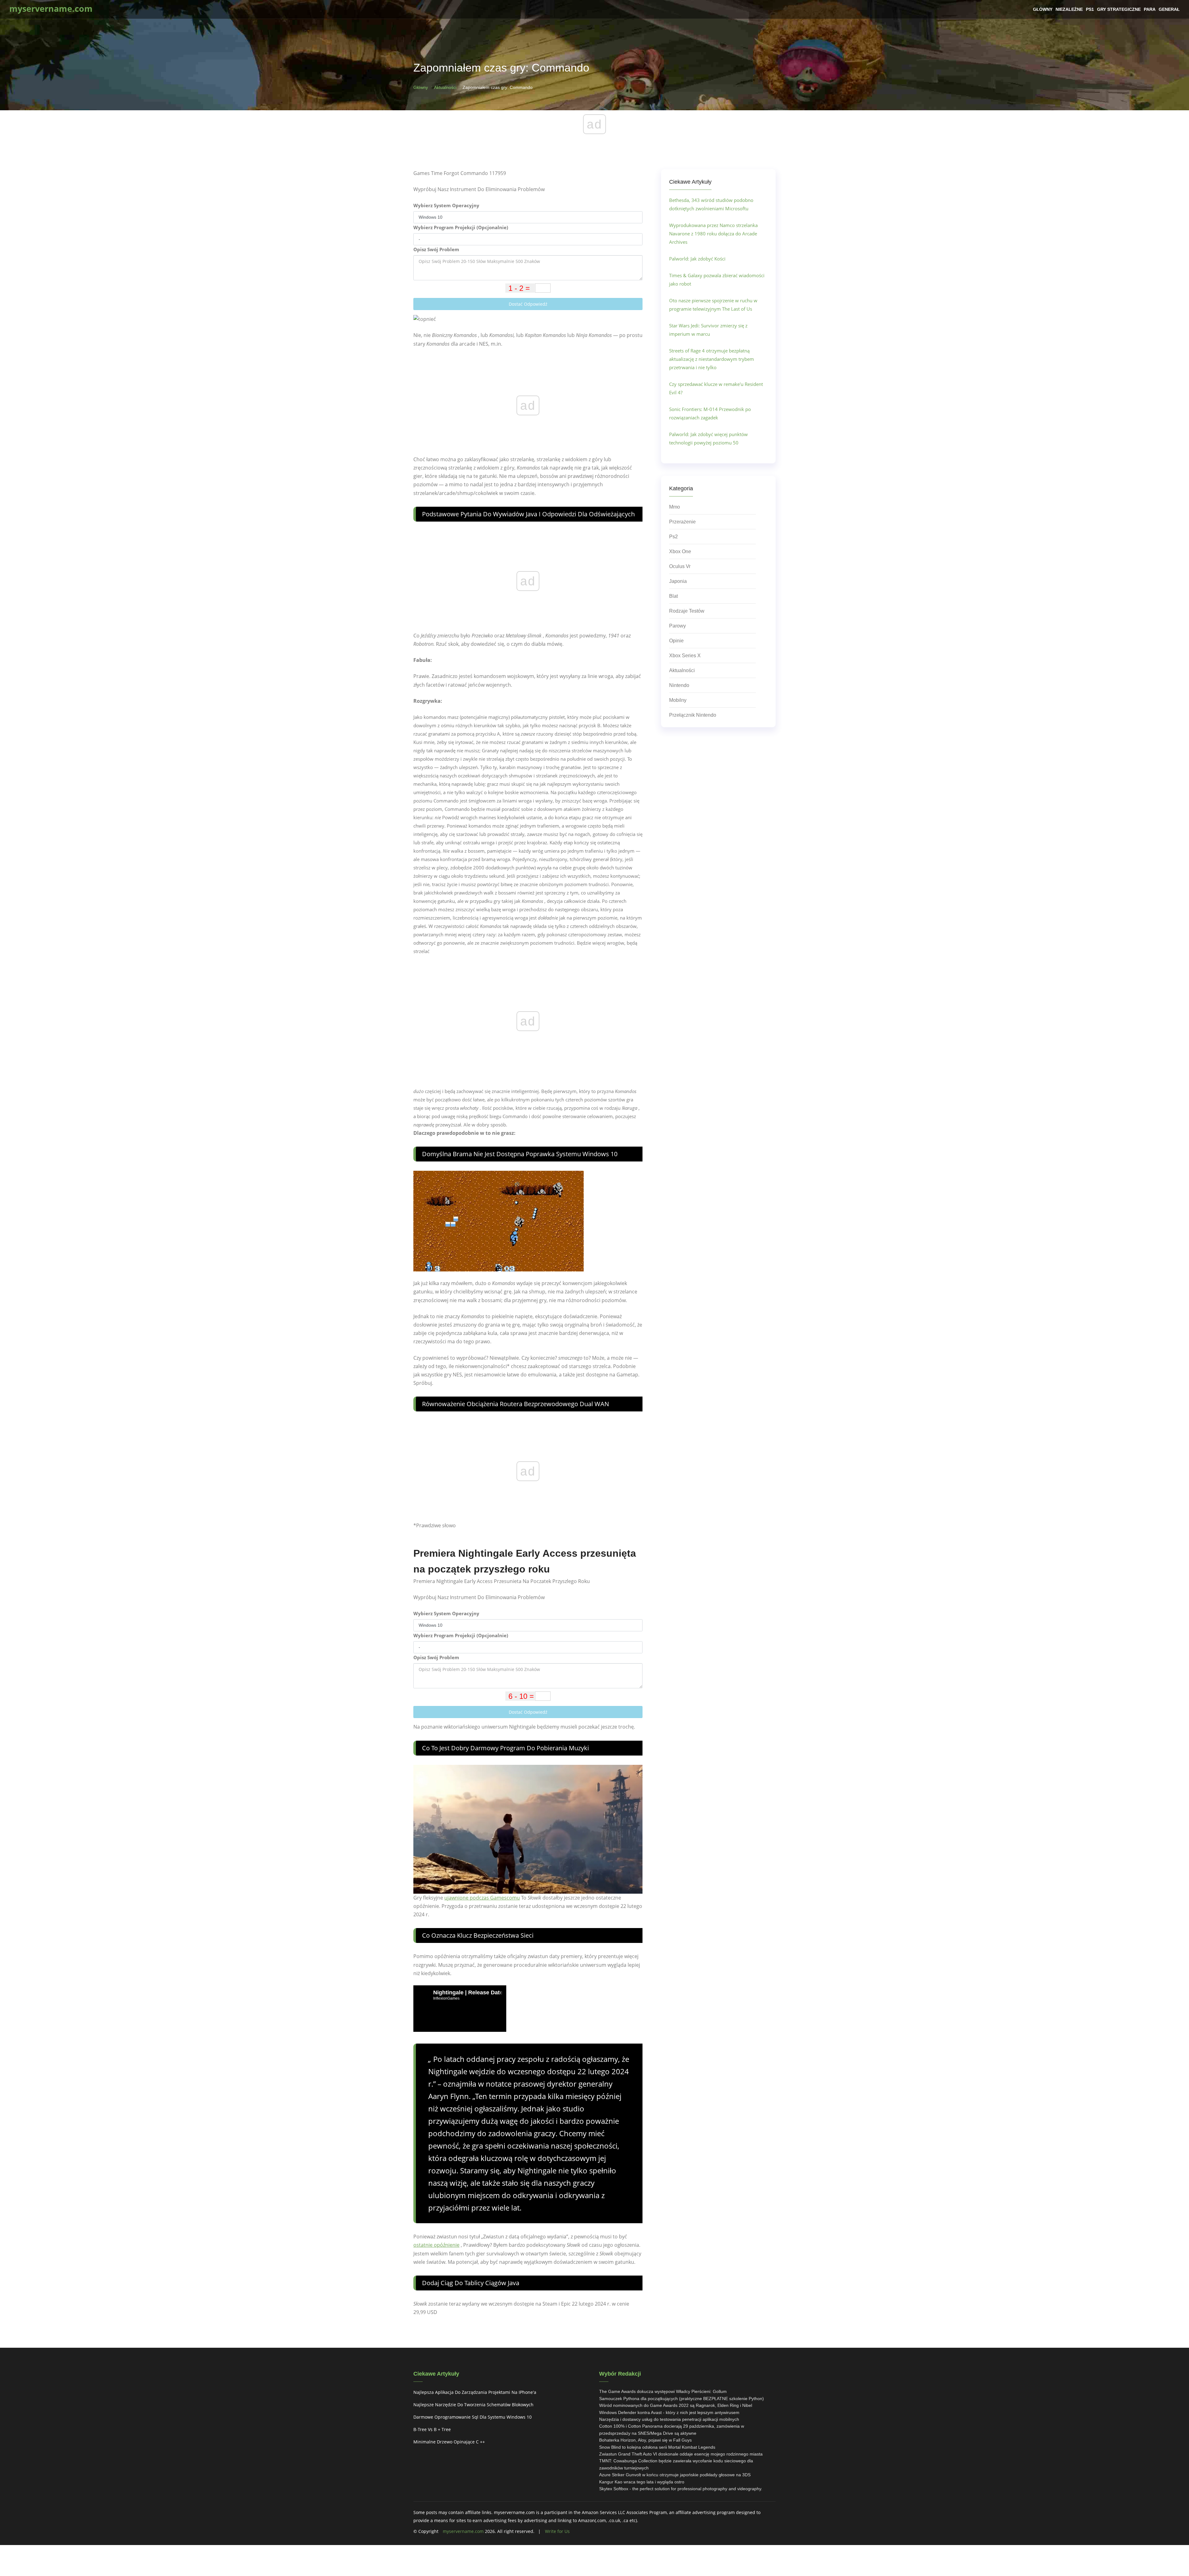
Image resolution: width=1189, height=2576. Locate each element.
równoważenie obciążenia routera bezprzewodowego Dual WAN (516, 1404)
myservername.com (463, 2531)
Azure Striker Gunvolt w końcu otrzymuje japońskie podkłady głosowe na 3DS (675, 2475)
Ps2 (673, 537)
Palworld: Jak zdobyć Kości (697, 259)
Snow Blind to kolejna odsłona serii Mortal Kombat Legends (657, 2447)
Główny (1043, 9)
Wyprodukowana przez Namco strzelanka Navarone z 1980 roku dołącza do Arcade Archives (713, 234)
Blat (673, 596)
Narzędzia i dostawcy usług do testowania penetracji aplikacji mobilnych (669, 2419)
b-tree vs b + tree (432, 2429)
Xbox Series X (685, 656)
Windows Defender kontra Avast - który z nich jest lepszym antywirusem (669, 2412)
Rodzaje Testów (687, 611)
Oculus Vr (680, 566)
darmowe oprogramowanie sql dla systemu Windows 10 (473, 2417)
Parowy (677, 626)
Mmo (675, 507)
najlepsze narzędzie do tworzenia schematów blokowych (473, 2405)
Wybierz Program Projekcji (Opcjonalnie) (461, 227)
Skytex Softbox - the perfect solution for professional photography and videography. (681, 2489)
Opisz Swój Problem (436, 249)
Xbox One (680, 551)
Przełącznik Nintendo (693, 715)
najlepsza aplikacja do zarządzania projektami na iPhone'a (475, 2392)
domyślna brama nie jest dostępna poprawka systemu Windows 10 (520, 1154)
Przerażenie (682, 522)
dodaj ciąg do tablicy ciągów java (471, 2283)
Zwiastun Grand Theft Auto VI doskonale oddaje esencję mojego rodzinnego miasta (681, 2454)
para (1150, 9)
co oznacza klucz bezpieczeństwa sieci (478, 1935)
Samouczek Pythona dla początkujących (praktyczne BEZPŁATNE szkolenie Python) (682, 2399)
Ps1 (1090, 9)
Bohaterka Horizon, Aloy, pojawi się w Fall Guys (645, 2440)
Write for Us (557, 2531)
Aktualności (445, 87)
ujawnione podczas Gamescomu (482, 1898)
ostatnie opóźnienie (436, 2245)
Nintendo (679, 685)
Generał (1169, 9)
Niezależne (1069, 9)
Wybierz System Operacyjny (446, 205)
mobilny (678, 700)
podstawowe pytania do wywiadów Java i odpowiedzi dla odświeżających (528, 514)
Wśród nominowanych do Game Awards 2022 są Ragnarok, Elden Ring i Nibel (676, 2405)
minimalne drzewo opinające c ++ (449, 2442)
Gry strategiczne (1119, 9)
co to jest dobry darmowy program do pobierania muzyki (505, 1748)
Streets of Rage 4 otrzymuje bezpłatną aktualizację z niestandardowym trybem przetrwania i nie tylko (712, 359)
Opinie (676, 641)
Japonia (678, 581)
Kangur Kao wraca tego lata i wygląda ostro (642, 2482)
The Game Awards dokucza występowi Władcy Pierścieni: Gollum (663, 2391)
